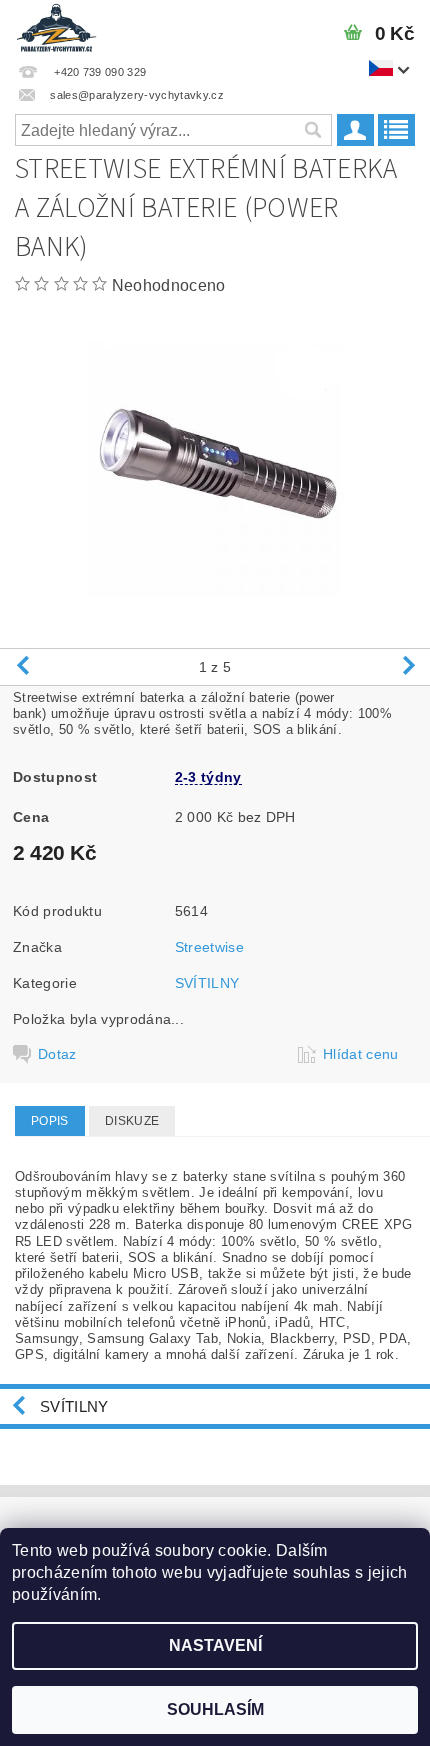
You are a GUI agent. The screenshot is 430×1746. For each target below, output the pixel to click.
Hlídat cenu (361, 1054)
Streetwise (209, 947)
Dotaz (57, 1054)
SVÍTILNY (207, 983)
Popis (50, 1121)
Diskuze (132, 1121)
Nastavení (215, 1645)
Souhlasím (215, 1709)
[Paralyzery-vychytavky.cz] (56, 26)
